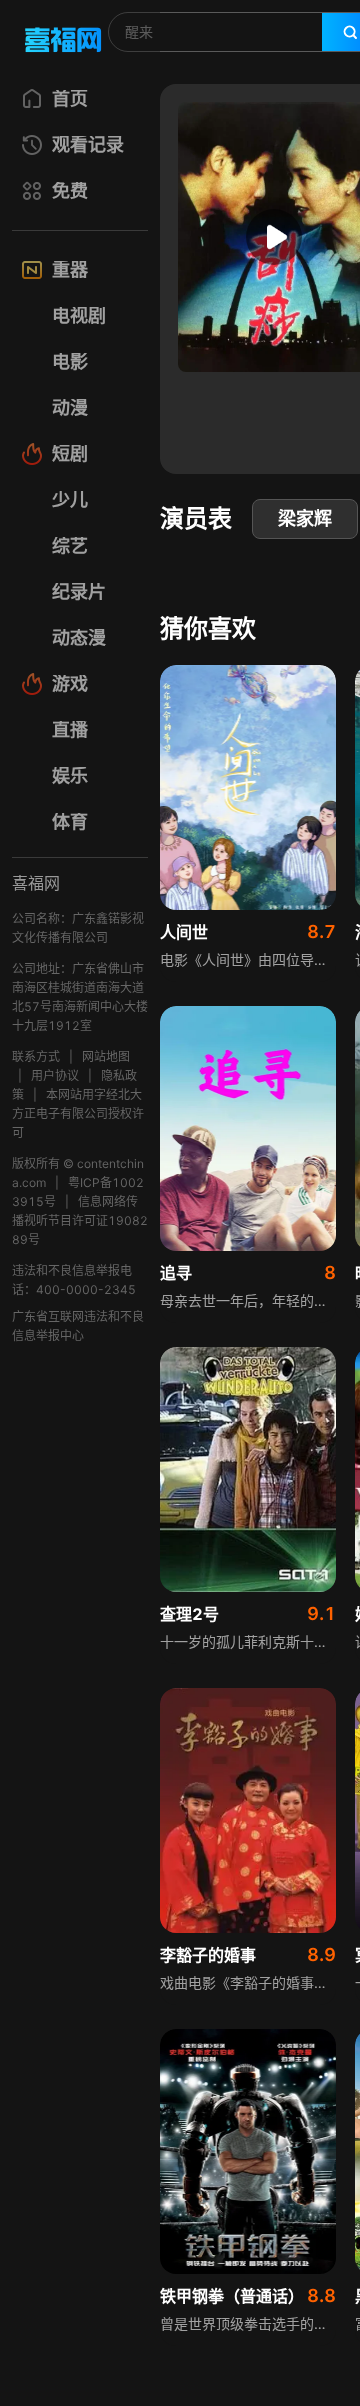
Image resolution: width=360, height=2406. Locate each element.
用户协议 (55, 1075)
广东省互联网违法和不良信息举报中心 (78, 1326)
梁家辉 (305, 518)
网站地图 (106, 1056)
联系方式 (36, 1056)
